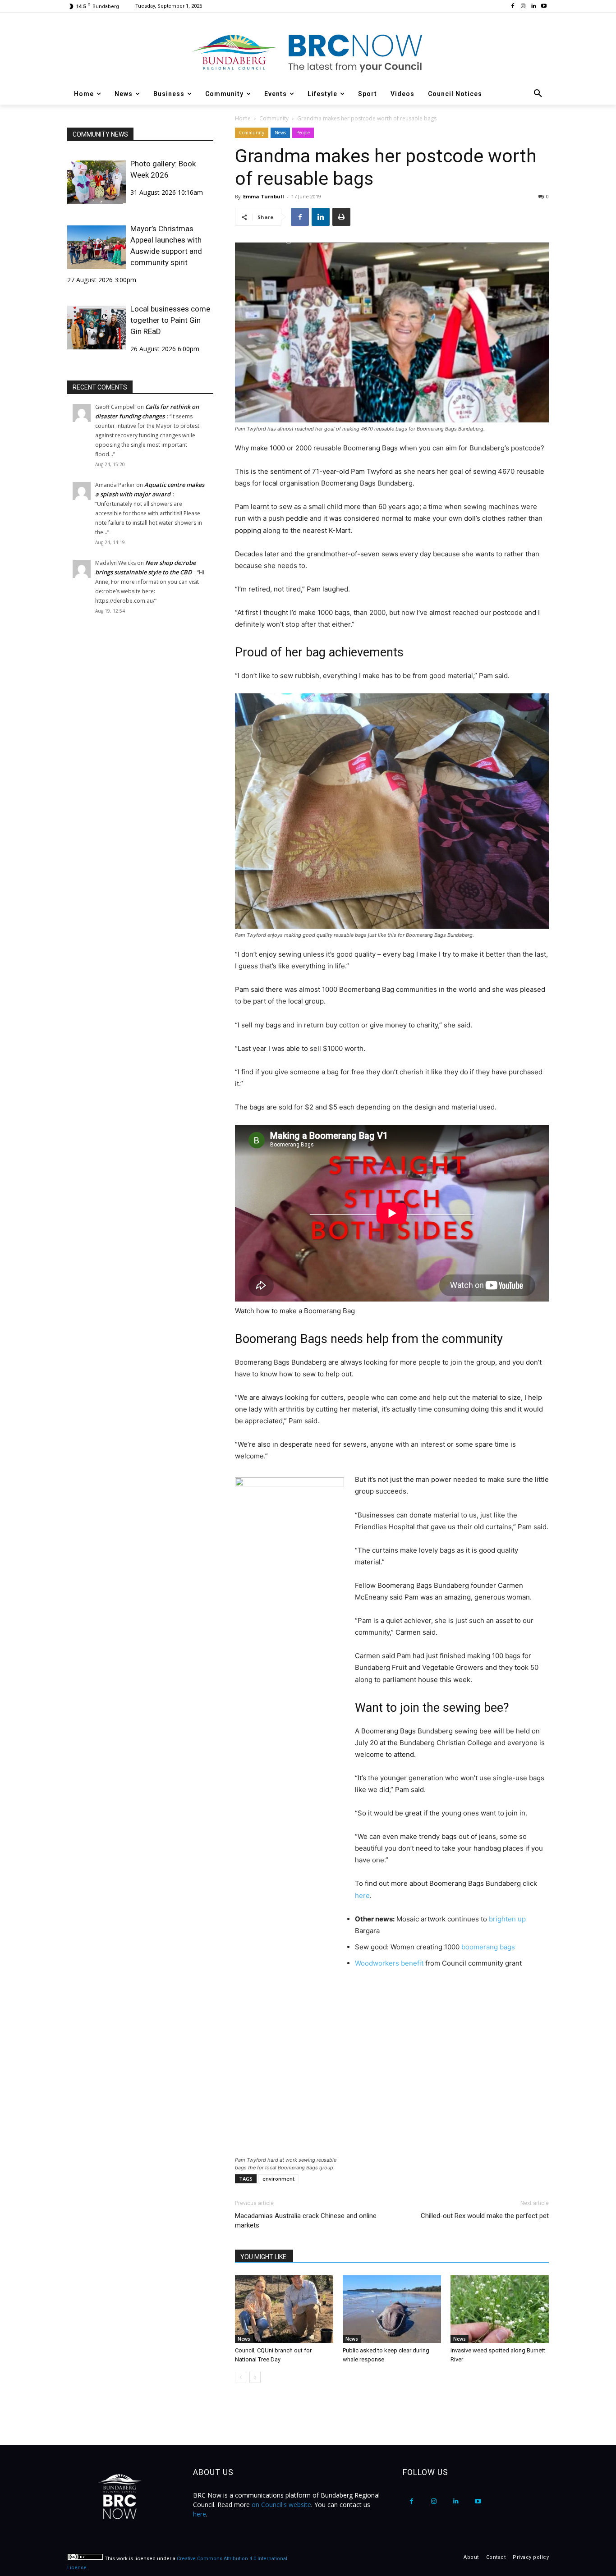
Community (274, 118)
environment (278, 2179)
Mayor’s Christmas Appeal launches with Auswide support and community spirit (166, 245)
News (280, 133)
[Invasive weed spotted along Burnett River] (500, 2309)
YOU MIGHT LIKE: (264, 2257)
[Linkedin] (533, 7)
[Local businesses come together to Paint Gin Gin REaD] (97, 328)
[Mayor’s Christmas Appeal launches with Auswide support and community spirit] (97, 247)
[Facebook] (513, 7)
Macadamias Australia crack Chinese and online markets (306, 2221)
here (362, 1895)
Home (243, 118)
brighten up (507, 1919)
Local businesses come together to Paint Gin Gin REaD (170, 320)
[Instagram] (523, 7)
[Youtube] (544, 7)
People (303, 133)
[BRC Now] (308, 52)
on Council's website (281, 2505)
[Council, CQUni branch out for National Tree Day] (284, 2309)
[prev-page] (241, 2377)
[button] (538, 94)
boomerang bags (488, 1947)
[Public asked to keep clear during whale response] (392, 2309)
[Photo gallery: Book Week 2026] (97, 182)
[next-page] (255, 2377)
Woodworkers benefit (390, 1963)
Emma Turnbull (264, 196)
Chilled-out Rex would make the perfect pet (485, 2216)
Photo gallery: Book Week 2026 (163, 169)
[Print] (341, 217)
